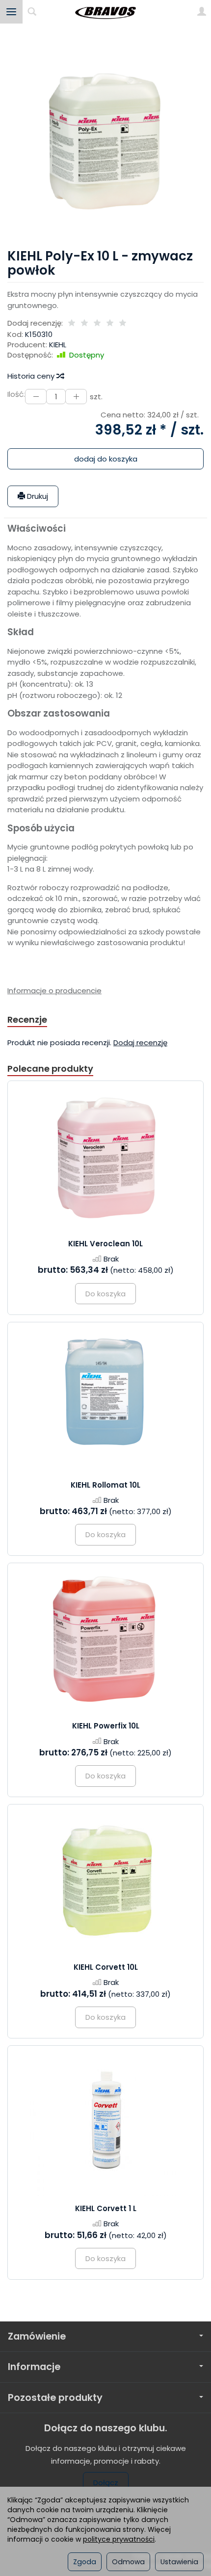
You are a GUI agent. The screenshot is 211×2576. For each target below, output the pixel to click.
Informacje (34, 2367)
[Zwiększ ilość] (36, 397)
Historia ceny (32, 376)
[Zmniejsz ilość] (76, 397)
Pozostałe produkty (55, 2398)
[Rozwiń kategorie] (11, 12)
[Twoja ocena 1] (72, 323)
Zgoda (85, 2562)
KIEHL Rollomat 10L (105, 1485)
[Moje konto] (202, 12)
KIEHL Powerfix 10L (106, 1726)
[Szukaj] (32, 12)
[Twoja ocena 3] (97, 323)
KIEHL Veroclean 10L (105, 1244)
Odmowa (128, 2562)
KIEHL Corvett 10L (106, 1967)
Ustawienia (179, 2562)
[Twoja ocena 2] (84, 323)
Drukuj (37, 496)
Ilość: (16, 394)
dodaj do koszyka (106, 459)
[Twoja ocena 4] (110, 323)
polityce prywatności (119, 2539)
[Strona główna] (105, 12)
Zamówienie (37, 2336)
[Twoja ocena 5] (123, 323)
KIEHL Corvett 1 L (106, 2208)
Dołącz (106, 2483)
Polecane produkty (50, 1069)
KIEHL (58, 345)
